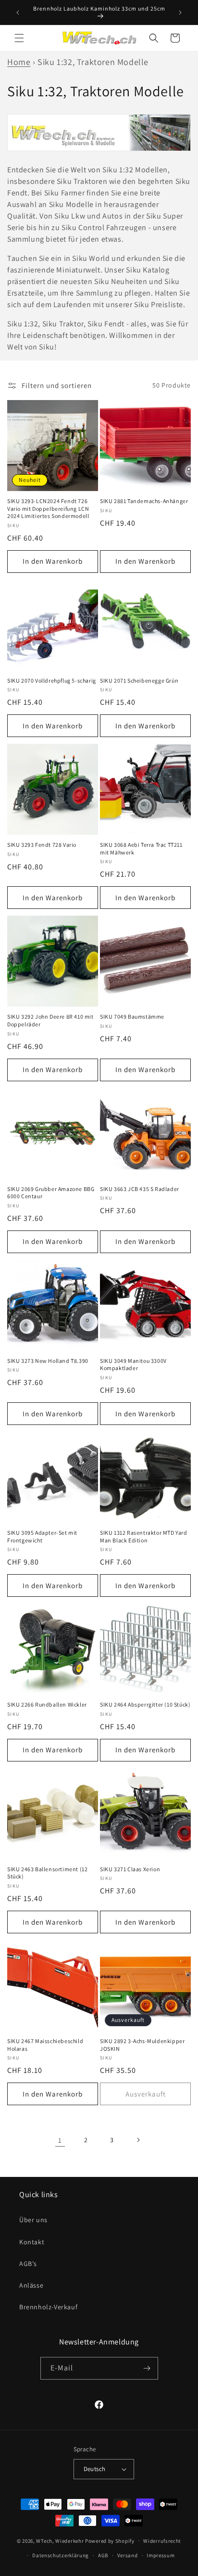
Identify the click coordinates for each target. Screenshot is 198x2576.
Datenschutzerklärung (61, 2555)
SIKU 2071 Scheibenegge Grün (139, 680)
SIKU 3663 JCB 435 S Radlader (140, 1189)
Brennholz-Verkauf (48, 2307)
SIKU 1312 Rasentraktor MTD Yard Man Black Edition (144, 1536)
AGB (103, 2555)
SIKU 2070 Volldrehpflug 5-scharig (52, 680)
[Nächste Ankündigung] (180, 13)
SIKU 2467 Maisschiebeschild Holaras (45, 2045)
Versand (128, 2555)
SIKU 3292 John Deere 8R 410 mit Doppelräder (50, 1020)
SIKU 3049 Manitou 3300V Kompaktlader (133, 1365)
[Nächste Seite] (138, 2140)
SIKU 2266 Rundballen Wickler (47, 1704)
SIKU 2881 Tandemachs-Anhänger (144, 501)
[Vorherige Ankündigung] (18, 13)
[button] (19, 38)
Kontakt (32, 2242)
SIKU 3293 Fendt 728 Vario (42, 845)
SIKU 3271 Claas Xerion (130, 1869)
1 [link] (60, 2140)
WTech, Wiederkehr (60, 2540)
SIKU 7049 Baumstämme (132, 1016)
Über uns (33, 2220)
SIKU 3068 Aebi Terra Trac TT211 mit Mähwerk (141, 848)
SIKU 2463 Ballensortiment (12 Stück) (47, 1873)
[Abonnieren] (147, 2368)
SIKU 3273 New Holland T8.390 (48, 1361)
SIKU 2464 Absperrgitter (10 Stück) (145, 1704)
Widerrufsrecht (162, 2541)
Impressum (161, 2555)
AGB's (28, 2264)
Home (19, 62)
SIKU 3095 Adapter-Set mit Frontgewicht (42, 1536)
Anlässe (31, 2285)
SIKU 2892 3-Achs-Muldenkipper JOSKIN (142, 2045)
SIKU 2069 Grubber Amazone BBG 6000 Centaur (51, 1193)
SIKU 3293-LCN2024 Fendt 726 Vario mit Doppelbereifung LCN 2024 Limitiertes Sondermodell (48, 508)
